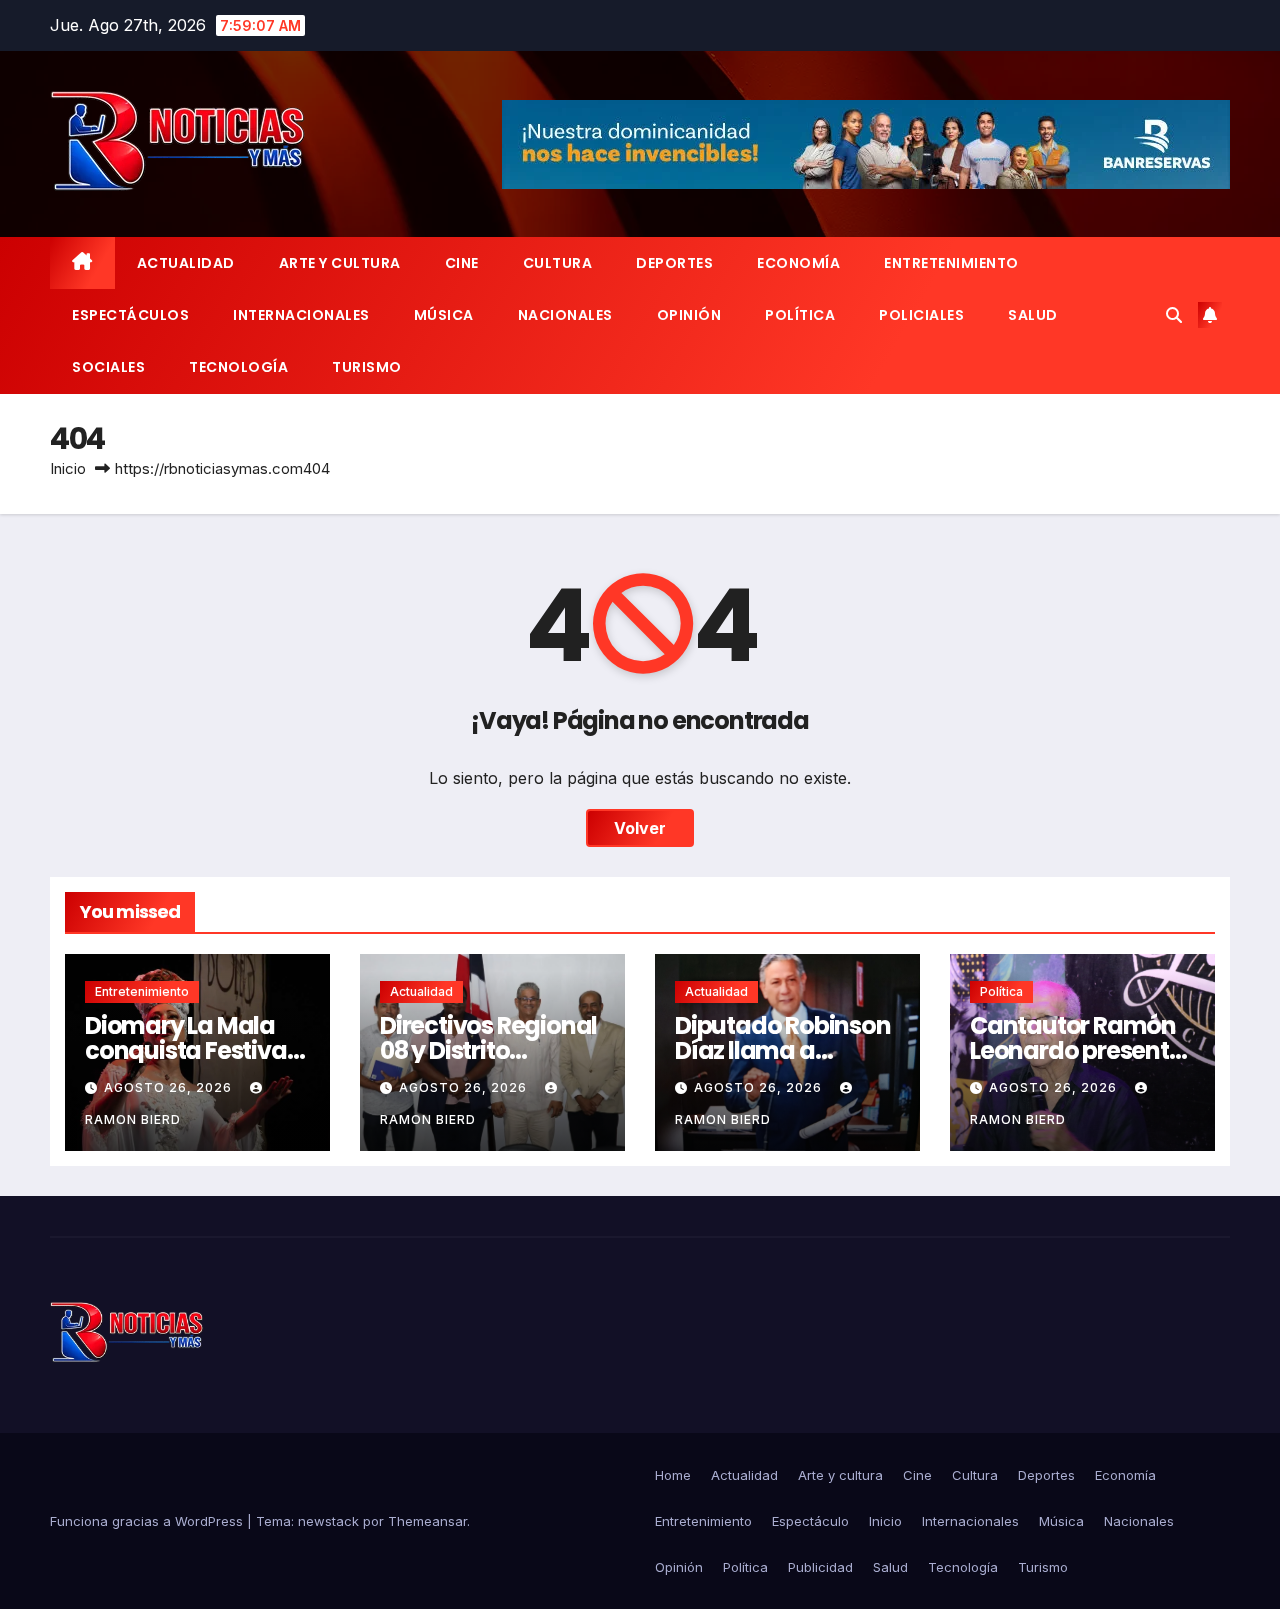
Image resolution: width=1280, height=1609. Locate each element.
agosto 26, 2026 (170, 1087)
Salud (1033, 315)
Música (444, 315)
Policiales (921, 315)
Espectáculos (130, 315)
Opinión (689, 315)
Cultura (558, 263)
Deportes (674, 263)
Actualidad (186, 263)
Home (673, 1475)
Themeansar (427, 1521)
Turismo (367, 367)
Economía (798, 263)
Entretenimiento (951, 263)
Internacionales (301, 315)
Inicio (68, 468)
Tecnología (238, 367)
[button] (1174, 315)
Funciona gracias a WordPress (148, 1521)
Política (800, 315)
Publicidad (820, 1567)
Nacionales (565, 315)
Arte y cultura (340, 263)
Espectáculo (810, 1521)
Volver (640, 828)
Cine (462, 263)
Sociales (108, 367)
